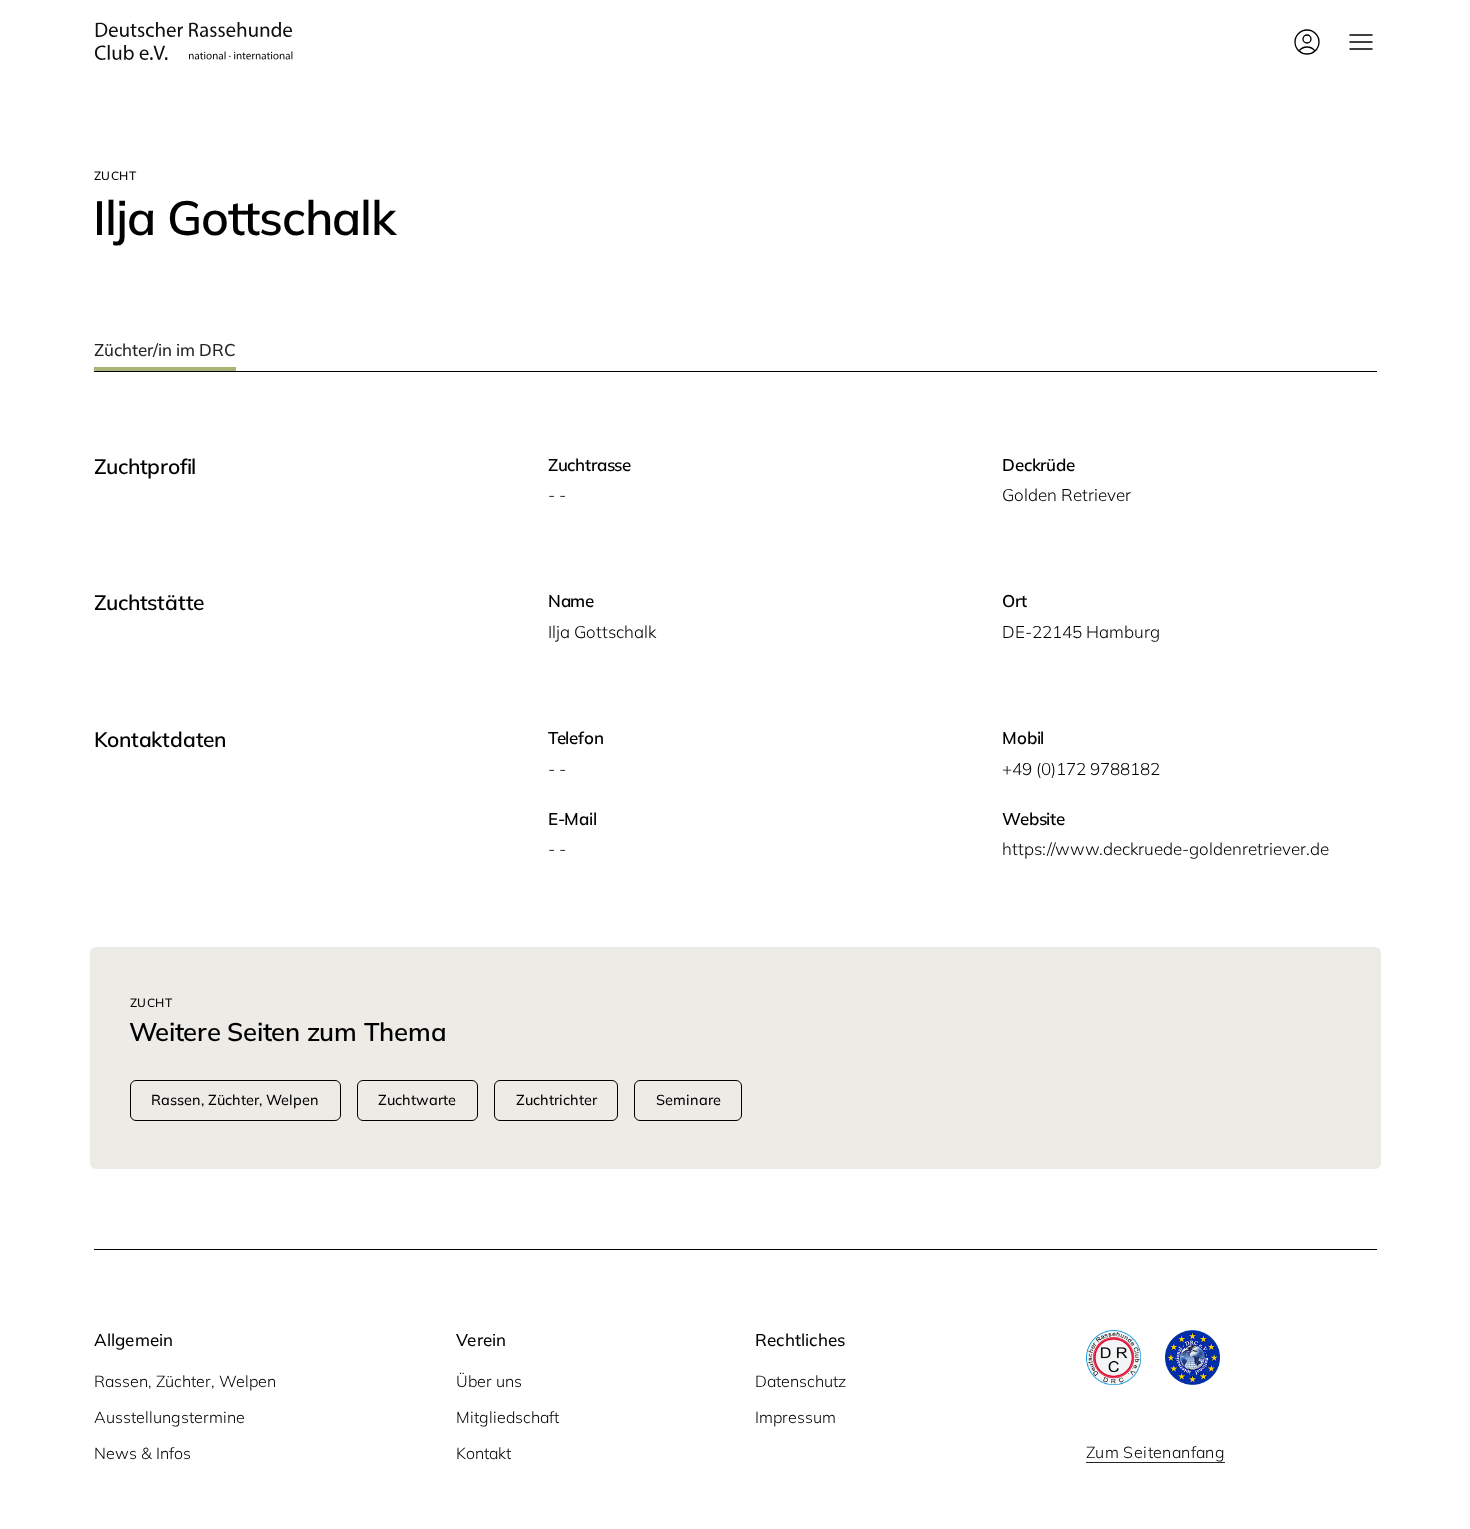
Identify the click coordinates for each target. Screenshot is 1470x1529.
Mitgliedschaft (507, 1417)
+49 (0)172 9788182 (1081, 768)
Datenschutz (800, 1381)
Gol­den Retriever (1066, 494)
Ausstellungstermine (169, 1417)
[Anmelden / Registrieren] (1307, 42)
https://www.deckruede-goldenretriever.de (1165, 848)
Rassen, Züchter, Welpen (185, 1381)
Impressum (795, 1417)
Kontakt (483, 1453)
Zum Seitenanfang (1155, 1452)
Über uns (489, 1381)
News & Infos (142, 1453)
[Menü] (1361, 42)
